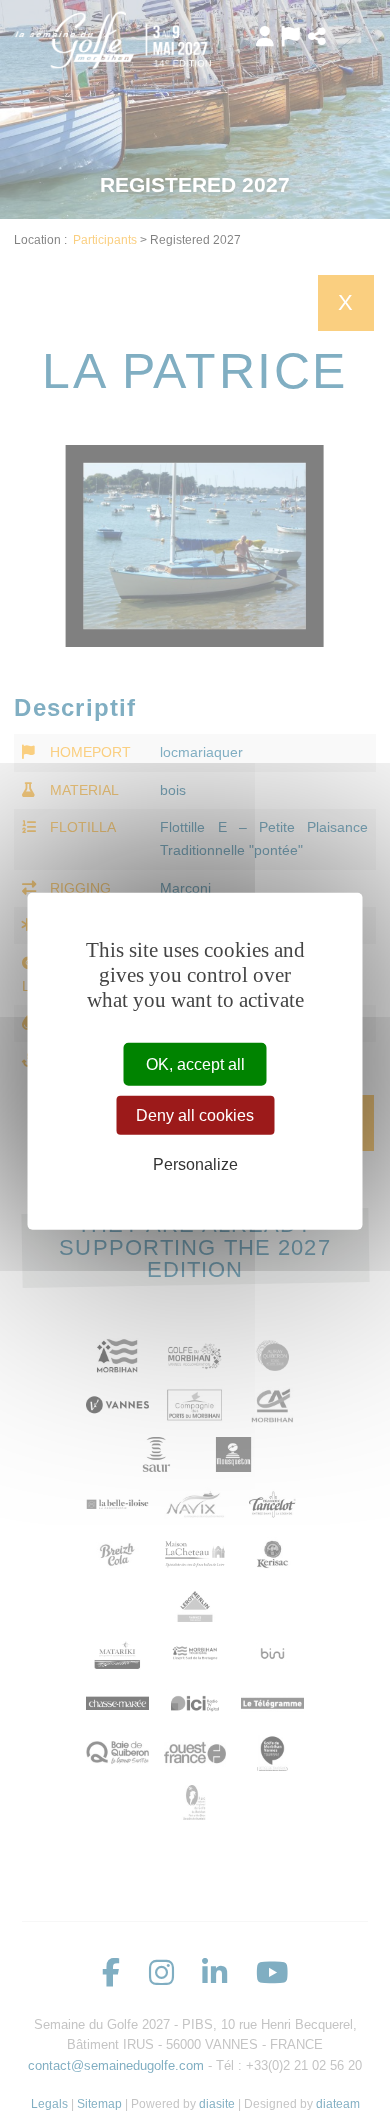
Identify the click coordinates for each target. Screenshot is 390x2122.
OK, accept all (195, 1064)
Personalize (195, 1164)
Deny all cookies (195, 1115)
